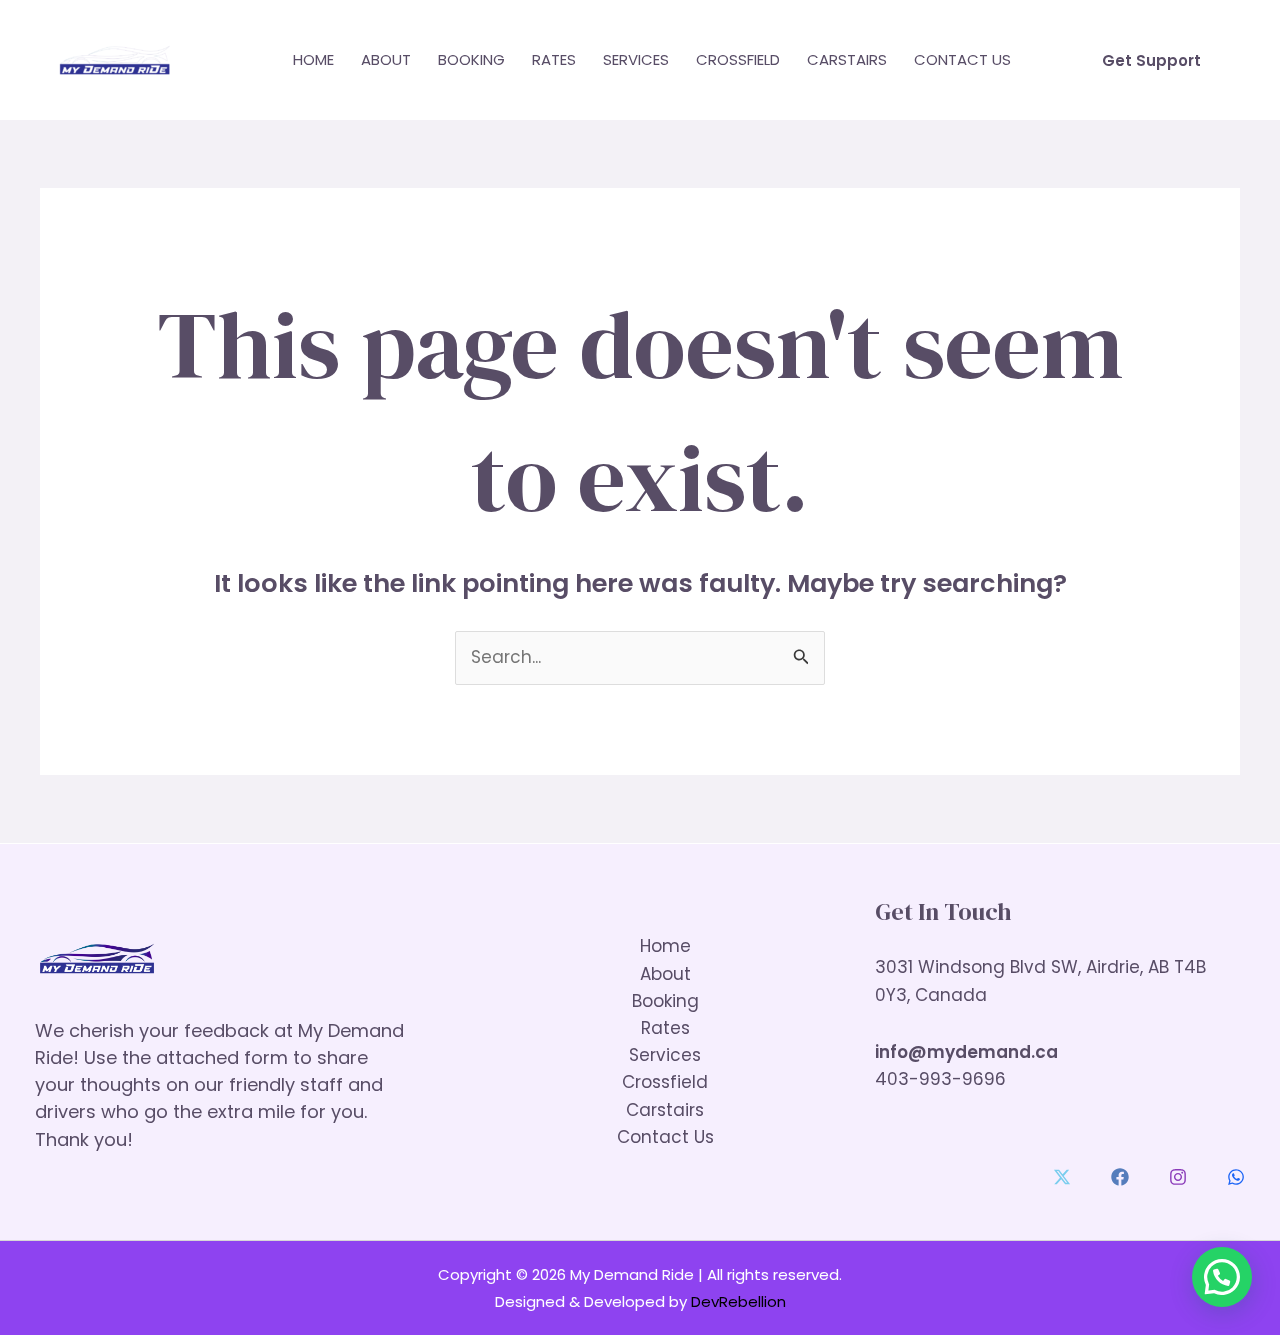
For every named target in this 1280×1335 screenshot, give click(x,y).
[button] (1151, 60)
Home (313, 59)
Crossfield (738, 59)
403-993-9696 (940, 1079)
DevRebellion (738, 1301)
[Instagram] (1178, 1177)
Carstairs (847, 59)
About (386, 59)
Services (636, 59)
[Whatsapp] (1236, 1177)
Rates (554, 59)
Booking (471, 59)
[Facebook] (1120, 1177)
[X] (1062, 1177)
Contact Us (962, 59)
